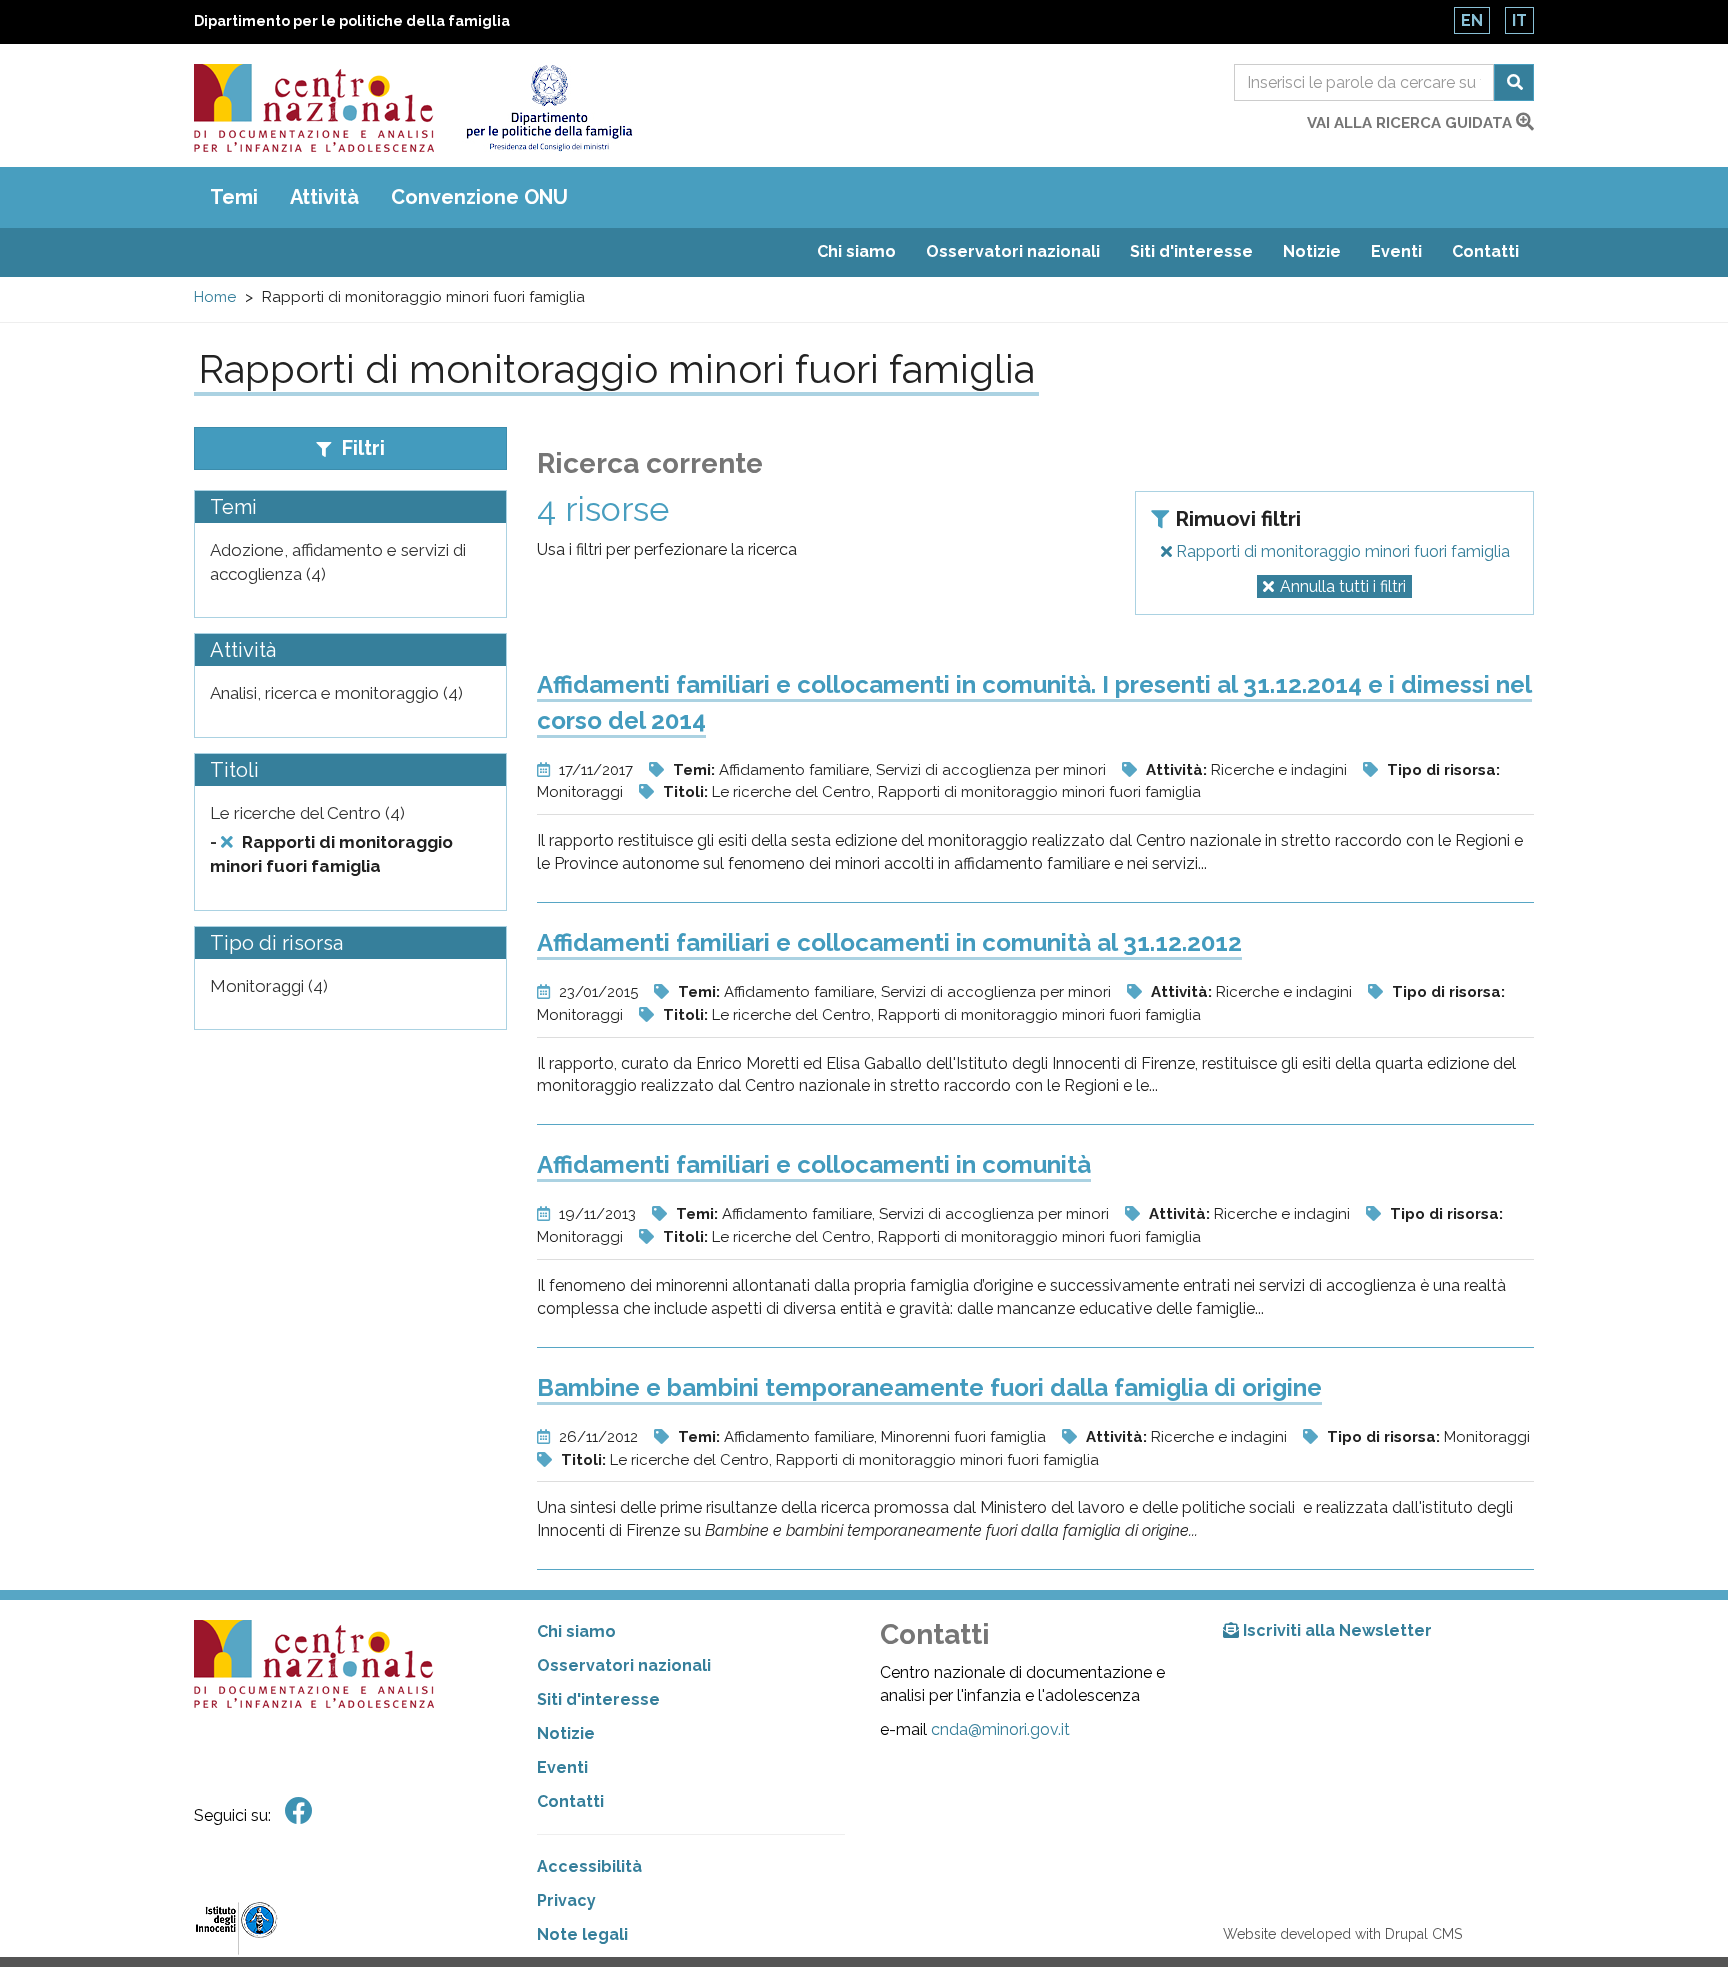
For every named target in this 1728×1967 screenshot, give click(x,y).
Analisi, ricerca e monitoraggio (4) (336, 693)
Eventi (1396, 251)
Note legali (582, 1934)
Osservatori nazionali (1013, 251)
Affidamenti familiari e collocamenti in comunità (814, 1164)
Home (215, 297)
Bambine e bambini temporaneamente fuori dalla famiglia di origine (929, 1387)
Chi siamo (856, 251)
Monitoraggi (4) (269, 986)
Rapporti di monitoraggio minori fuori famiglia (1341, 551)
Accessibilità (589, 1866)
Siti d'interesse (1191, 251)
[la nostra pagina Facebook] (299, 1811)
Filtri (361, 448)
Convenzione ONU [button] (479, 197)
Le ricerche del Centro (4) (307, 813)
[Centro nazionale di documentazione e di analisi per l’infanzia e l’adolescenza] (314, 108)
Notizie (1312, 251)
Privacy (566, 1900)
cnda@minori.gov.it (1000, 1729)
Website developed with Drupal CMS (1342, 1934)
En (1472, 20)
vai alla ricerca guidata (1411, 123)
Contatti (1485, 251)
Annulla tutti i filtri (1343, 586)
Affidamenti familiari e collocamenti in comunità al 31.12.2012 (889, 942)
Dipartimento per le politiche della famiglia (352, 21)
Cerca (1514, 82)
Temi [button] (234, 197)
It (1519, 20)
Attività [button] (324, 197)
